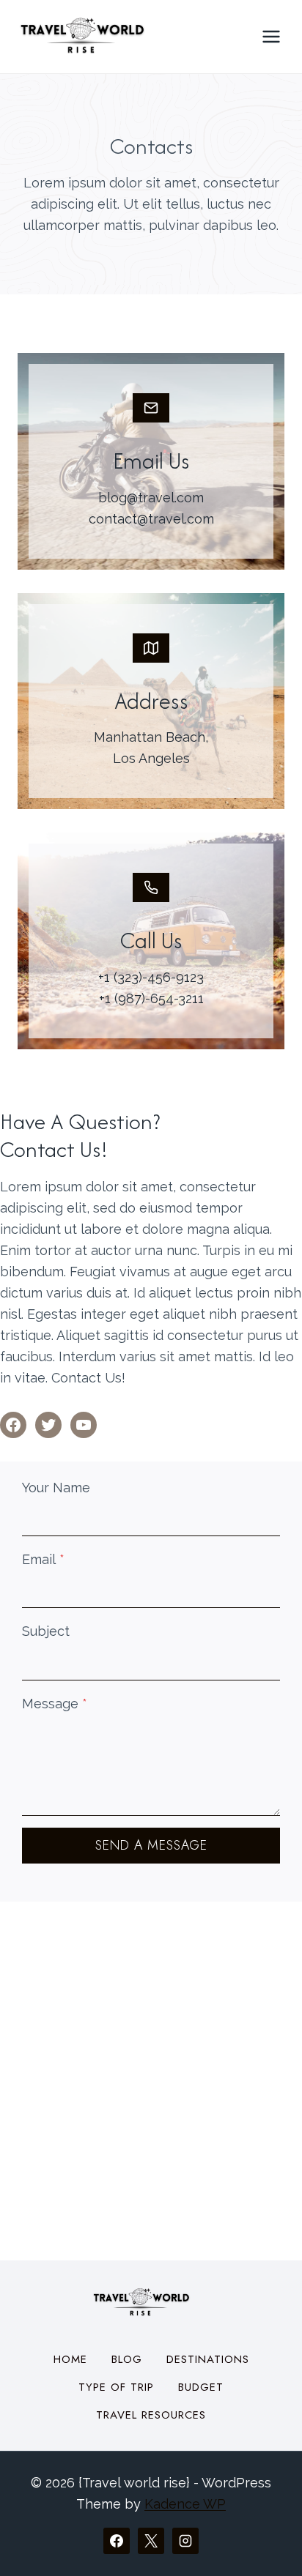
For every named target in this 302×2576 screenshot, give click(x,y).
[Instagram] (185, 2541)
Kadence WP (185, 2504)
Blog (127, 2359)
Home (70, 2359)
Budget (201, 2387)
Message (55, 1704)
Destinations (208, 2359)
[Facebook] (117, 2541)
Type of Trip (116, 2387)
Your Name (56, 1488)
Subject (46, 1631)
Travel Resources (151, 2415)
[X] (151, 2541)
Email (43, 1559)
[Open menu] (271, 36)
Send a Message (151, 1845)
